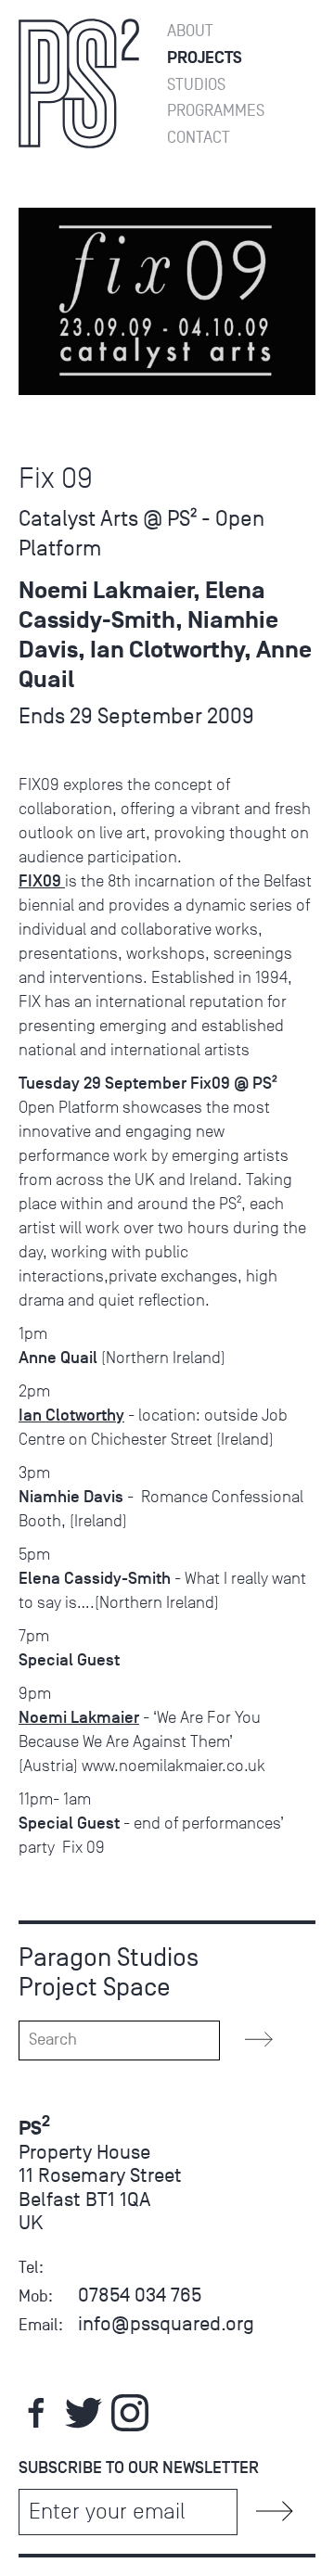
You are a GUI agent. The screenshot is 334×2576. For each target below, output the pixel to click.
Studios (196, 85)
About (190, 31)
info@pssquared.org (166, 2323)
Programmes (216, 111)
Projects (205, 58)
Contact (199, 138)
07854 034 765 (140, 2295)
